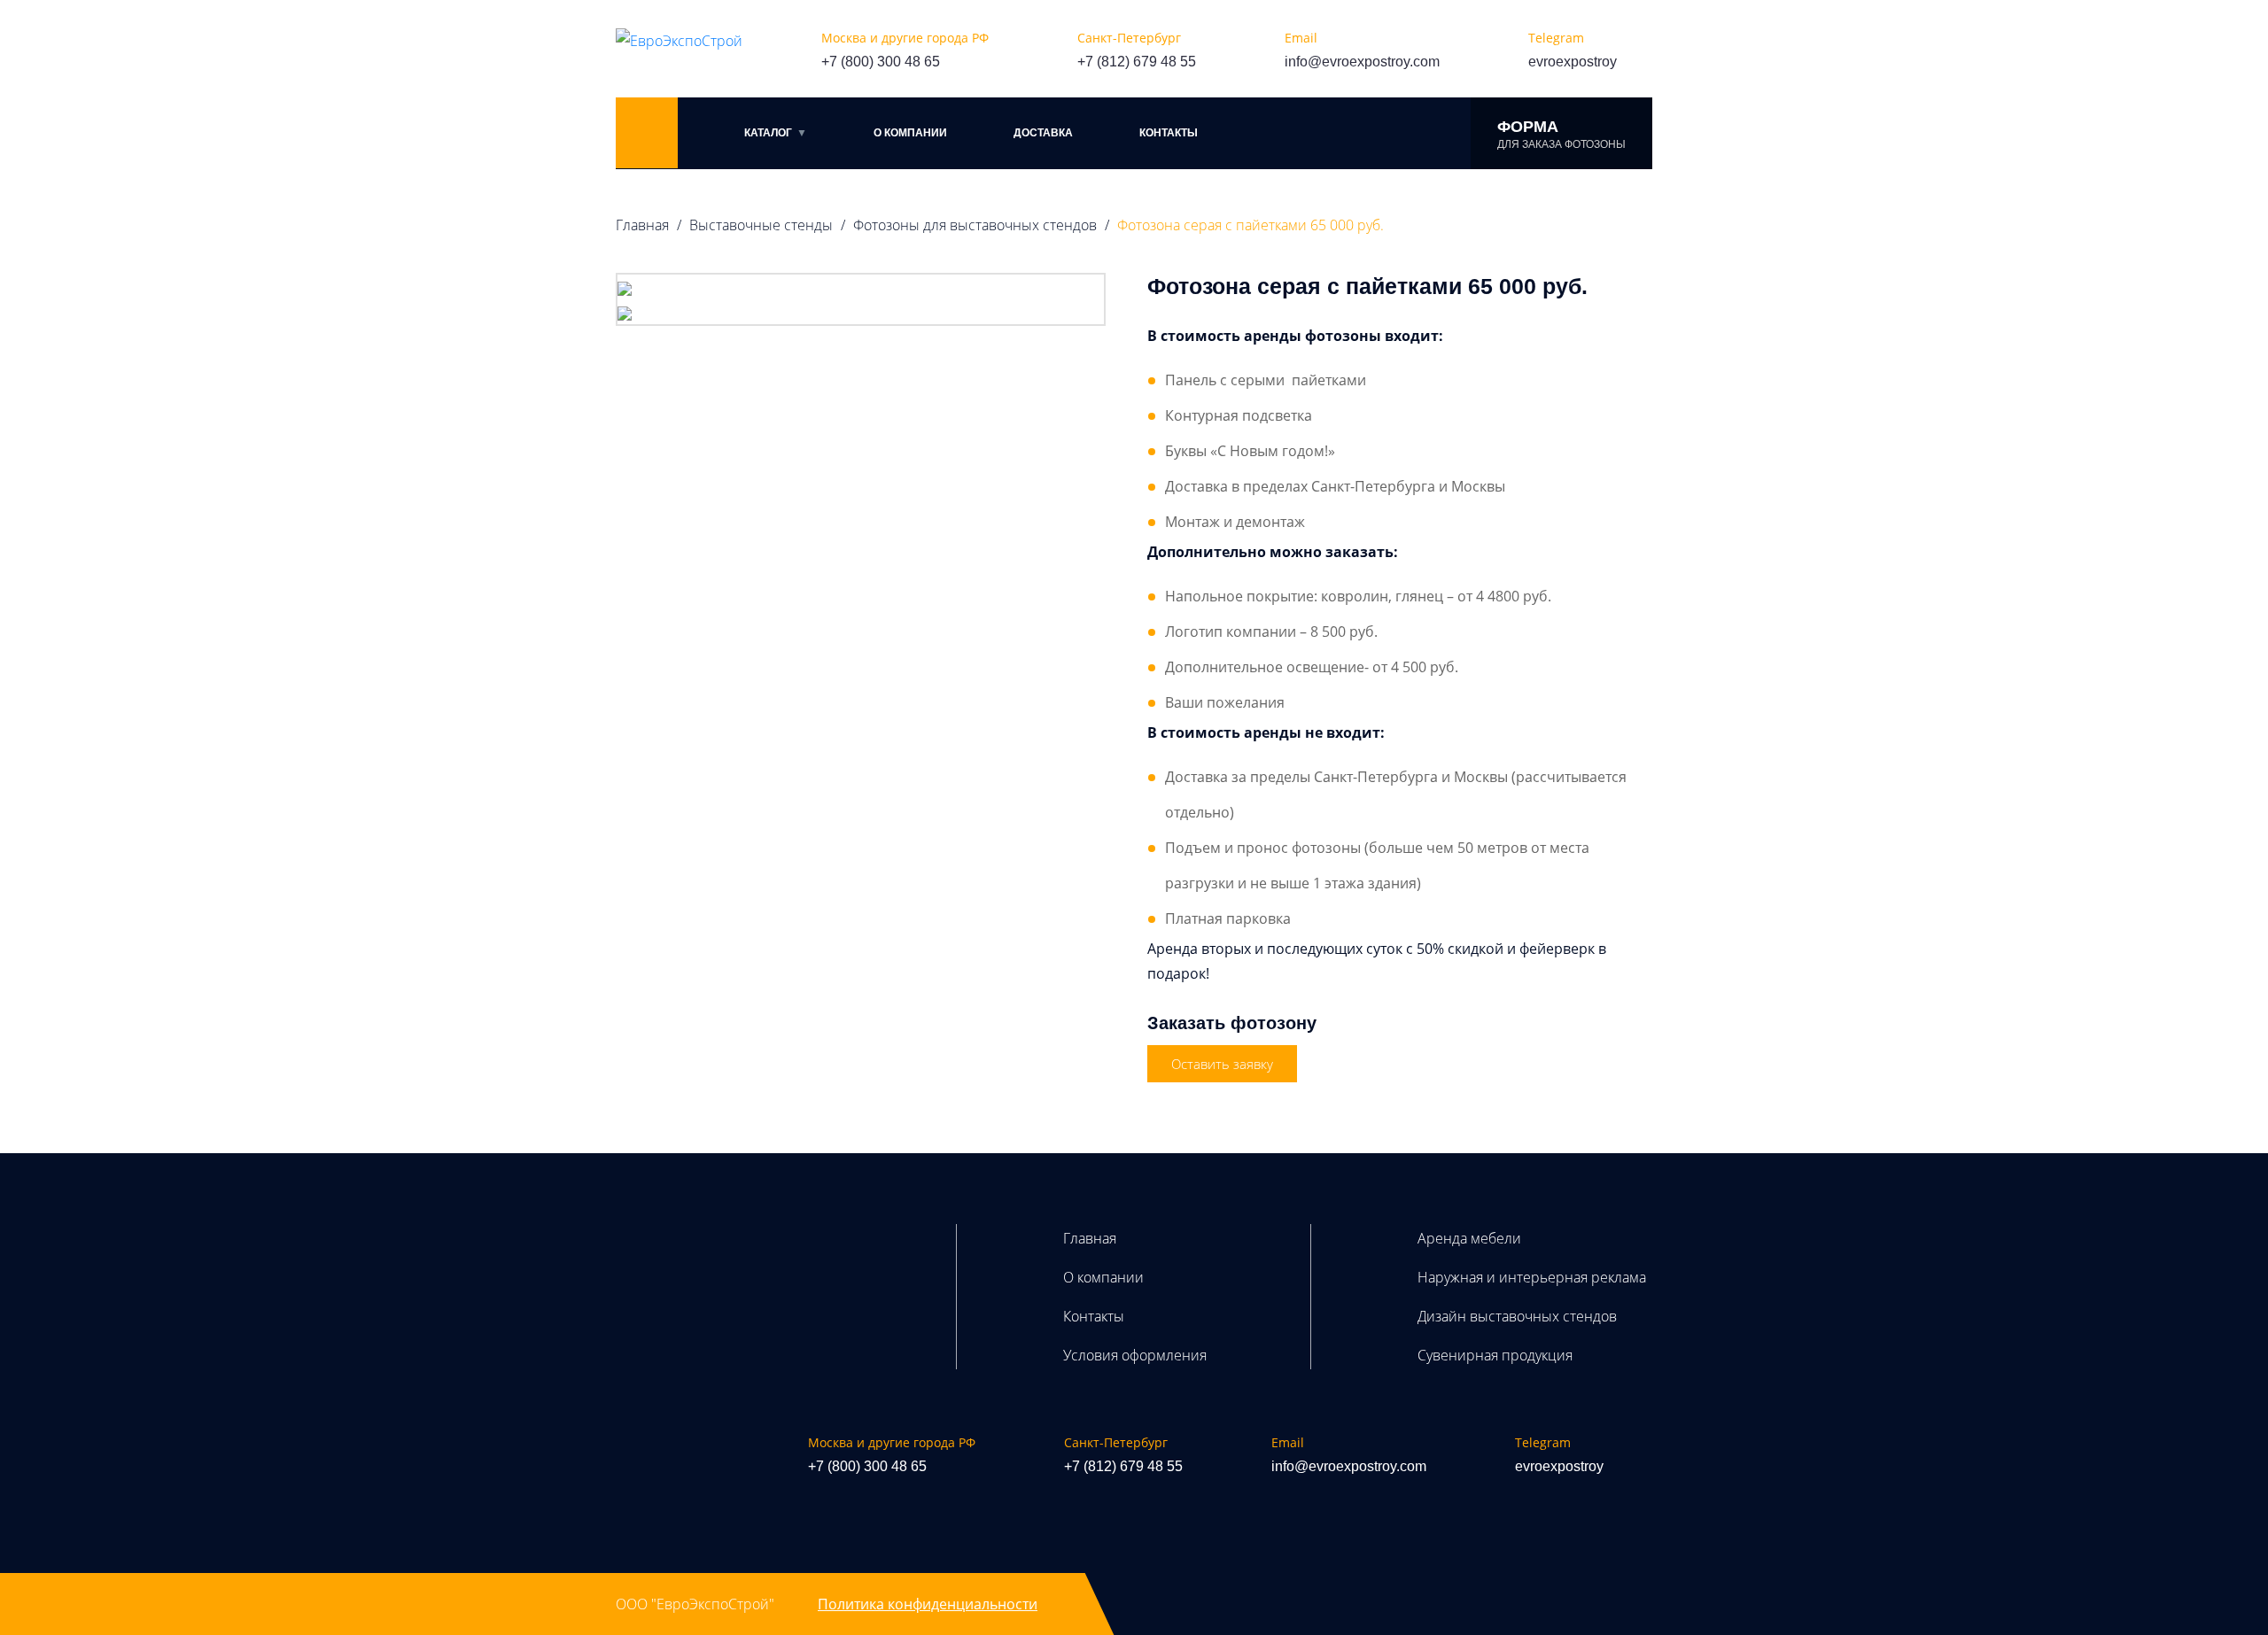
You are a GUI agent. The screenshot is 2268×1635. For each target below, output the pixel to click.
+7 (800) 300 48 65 (881, 62)
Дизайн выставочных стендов (1517, 1316)
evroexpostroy (1573, 62)
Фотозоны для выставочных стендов (975, 225)
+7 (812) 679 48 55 (1137, 62)
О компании (910, 133)
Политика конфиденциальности (928, 1604)
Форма (1561, 134)
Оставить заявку (1222, 1064)
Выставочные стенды (761, 225)
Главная (642, 225)
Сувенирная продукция (1495, 1355)
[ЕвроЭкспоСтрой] (679, 40)
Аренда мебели (1469, 1238)
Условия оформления (1135, 1355)
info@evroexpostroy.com (1362, 62)
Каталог (768, 133)
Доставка (1043, 133)
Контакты (1169, 133)
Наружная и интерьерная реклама (1532, 1277)
